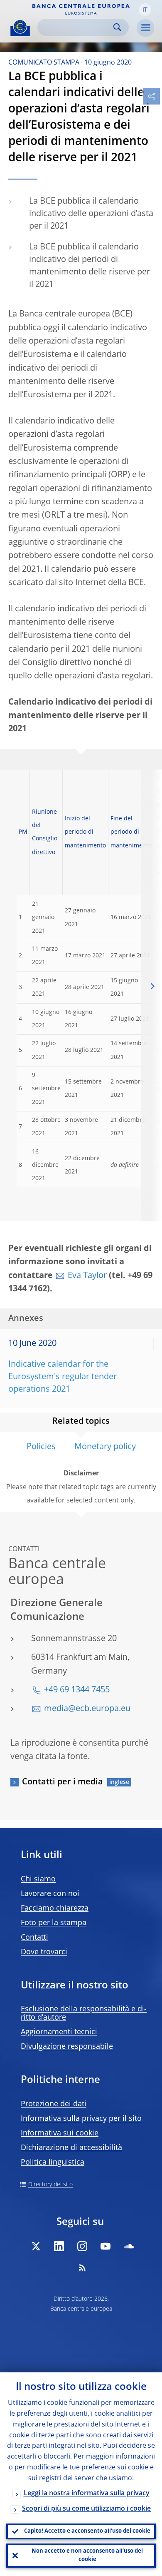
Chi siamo (38, 1879)
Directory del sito (50, 2185)
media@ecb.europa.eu (87, 1709)
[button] (145, 10)
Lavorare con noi (50, 1894)
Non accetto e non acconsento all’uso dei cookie (87, 2555)
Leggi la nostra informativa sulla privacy (87, 2494)
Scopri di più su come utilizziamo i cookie (86, 2509)
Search (117, 27)
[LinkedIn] (59, 2246)
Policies (41, 1447)
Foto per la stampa (54, 1923)
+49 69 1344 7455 (77, 1690)
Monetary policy (105, 1447)
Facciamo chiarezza (55, 1908)
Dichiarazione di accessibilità (71, 2148)
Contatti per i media (63, 1782)
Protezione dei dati (54, 2104)
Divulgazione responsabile (67, 2047)
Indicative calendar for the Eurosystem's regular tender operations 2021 (63, 1377)
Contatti (34, 1938)
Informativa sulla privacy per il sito (81, 2119)
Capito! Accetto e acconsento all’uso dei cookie (87, 2531)
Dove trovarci (44, 1952)
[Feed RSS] (82, 2267)
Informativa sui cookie (60, 2133)
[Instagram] (82, 2246)
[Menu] (145, 28)
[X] (36, 2246)
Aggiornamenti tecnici (59, 2032)
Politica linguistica (53, 2162)
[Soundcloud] (129, 2246)
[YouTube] (106, 2246)
